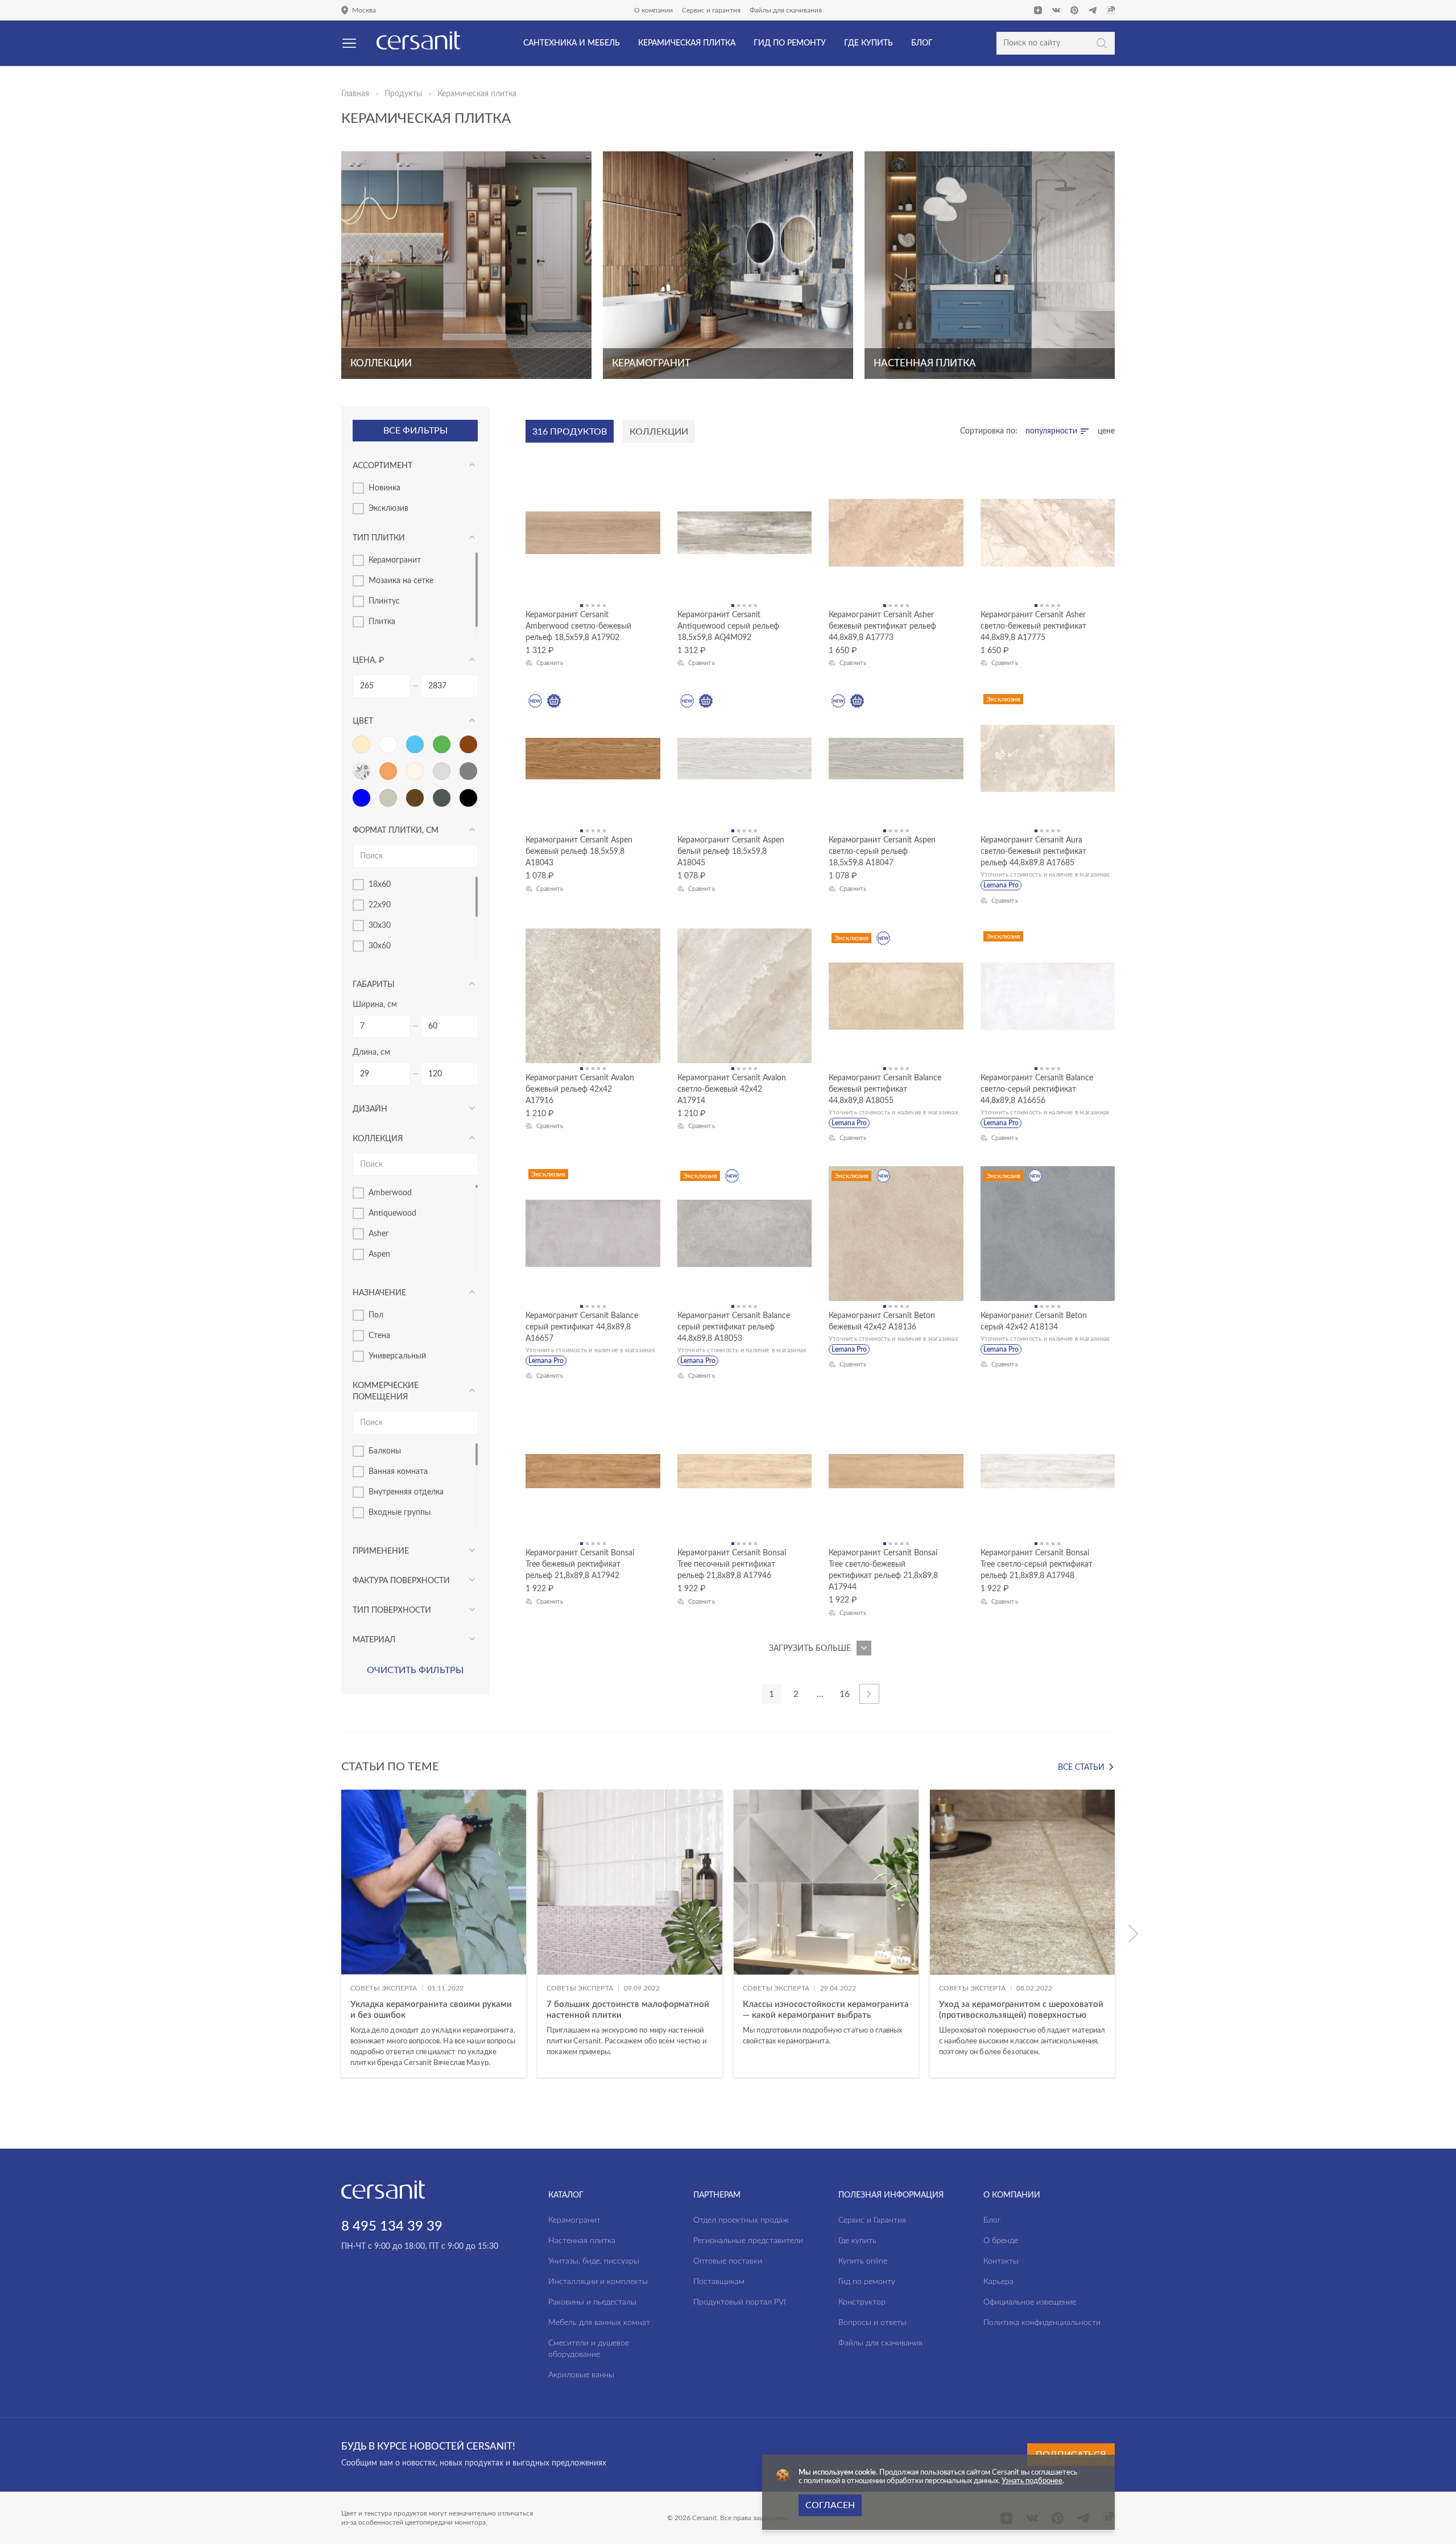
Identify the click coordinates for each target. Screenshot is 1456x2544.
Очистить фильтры (415, 1670)
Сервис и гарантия (711, 10)
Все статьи (1081, 1767)
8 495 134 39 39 (392, 2227)
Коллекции (659, 432)
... (820, 1694)
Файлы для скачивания (786, 10)
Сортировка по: (989, 431)
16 (845, 1694)
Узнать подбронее (1032, 2481)
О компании (653, 10)
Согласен (830, 2505)
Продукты (403, 94)
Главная (355, 94)
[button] (1133, 1934)
